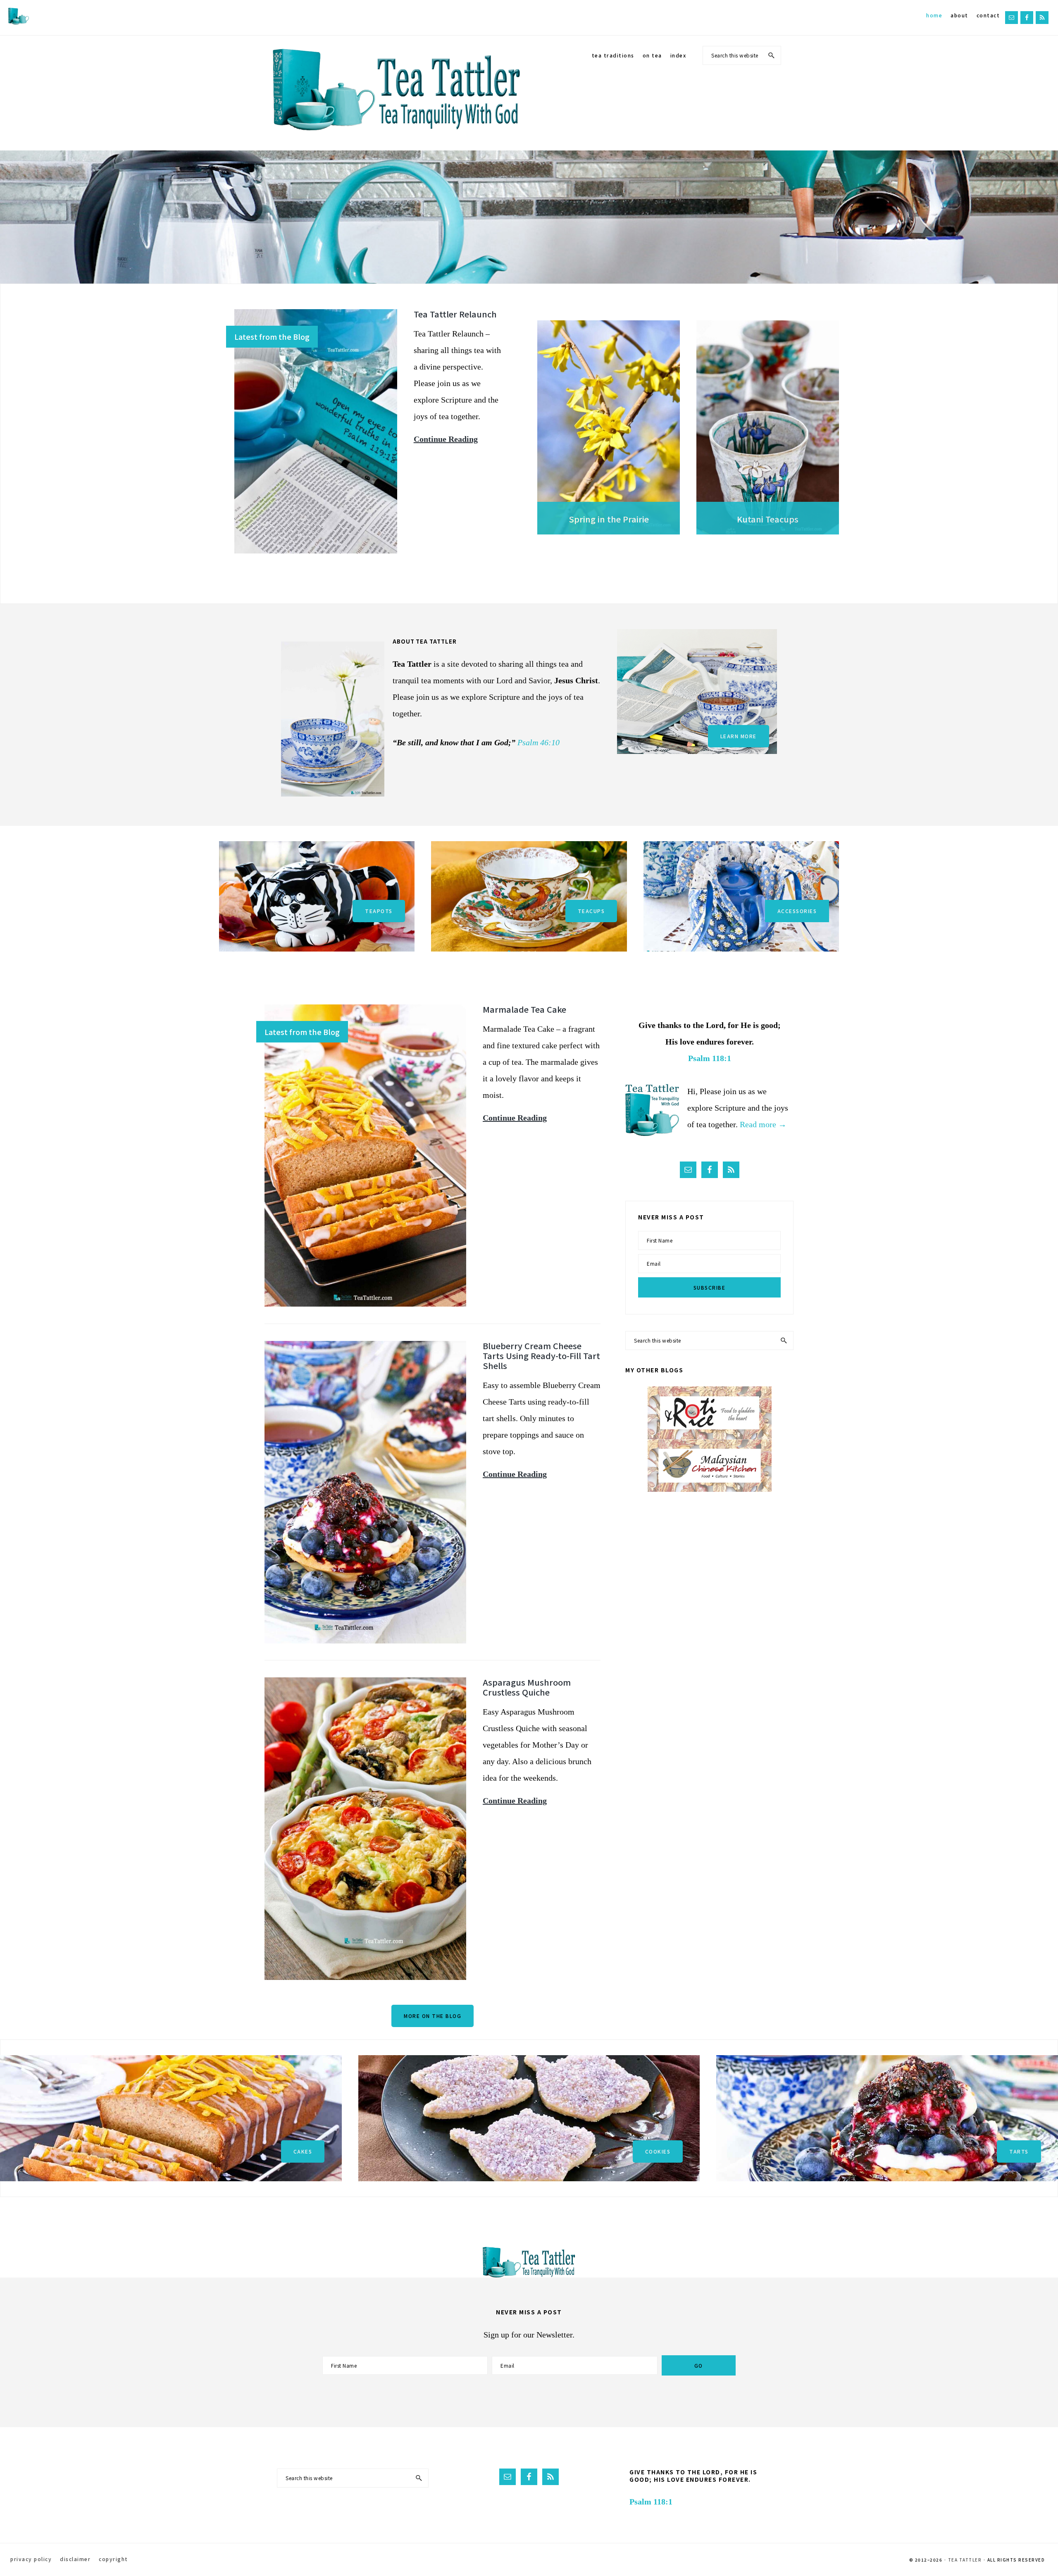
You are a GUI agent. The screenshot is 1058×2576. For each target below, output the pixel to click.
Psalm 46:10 (539, 742)
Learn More (739, 736)
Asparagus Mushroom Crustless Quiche (527, 1687)
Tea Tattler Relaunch (455, 314)
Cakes (303, 2151)
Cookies (658, 2151)
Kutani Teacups (768, 519)
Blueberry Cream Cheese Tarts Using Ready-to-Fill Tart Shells (541, 1356)
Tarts (1019, 2151)
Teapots (379, 911)
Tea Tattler (965, 2560)
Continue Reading (446, 441)
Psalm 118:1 (710, 1058)
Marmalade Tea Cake (524, 1009)
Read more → (763, 1124)
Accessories (797, 911)
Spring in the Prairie (609, 519)
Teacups (591, 911)
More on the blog (432, 2016)
